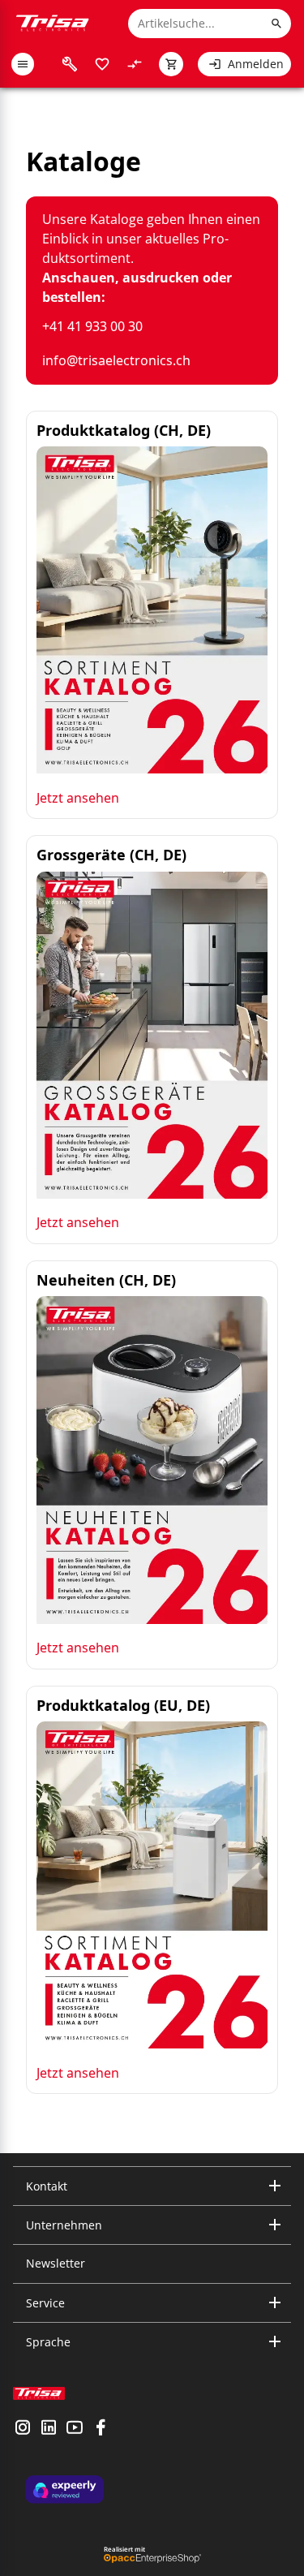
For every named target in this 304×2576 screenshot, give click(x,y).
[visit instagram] (23, 2429)
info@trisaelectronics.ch (116, 360)
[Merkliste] (102, 64)
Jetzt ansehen (78, 798)
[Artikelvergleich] (135, 64)
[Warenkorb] (171, 64)
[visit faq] (70, 64)
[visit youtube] (75, 2429)
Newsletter (56, 2263)
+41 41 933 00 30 (92, 326)
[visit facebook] (101, 2429)
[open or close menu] (23, 64)
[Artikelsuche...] (276, 24)
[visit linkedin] (49, 2429)
